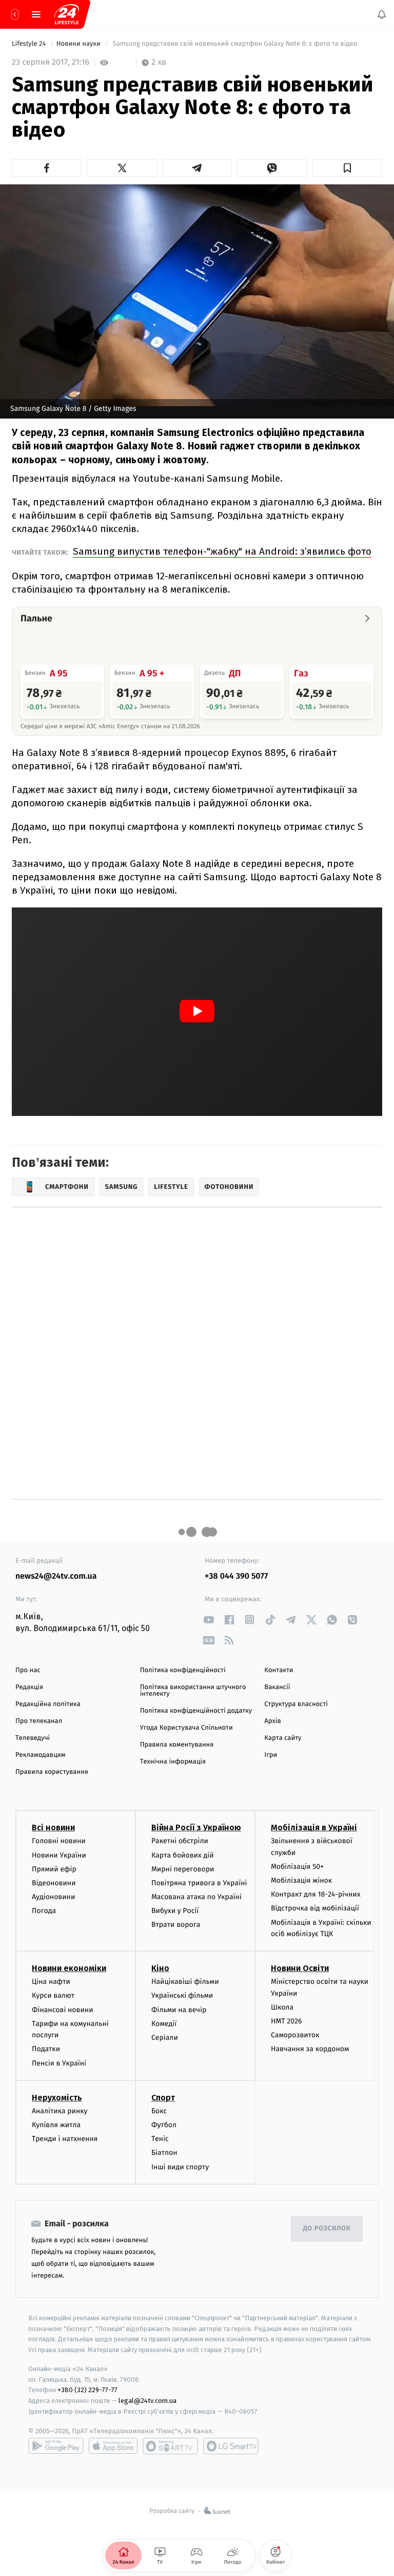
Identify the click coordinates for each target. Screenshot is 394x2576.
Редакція (29, 1687)
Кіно (160, 1969)
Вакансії (277, 1687)
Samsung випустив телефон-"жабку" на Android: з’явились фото (222, 551)
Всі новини (53, 1828)
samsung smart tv (231, 2446)
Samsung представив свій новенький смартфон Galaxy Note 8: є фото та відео (235, 44)
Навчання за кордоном (310, 2049)
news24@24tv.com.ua (56, 1576)
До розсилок (327, 2229)
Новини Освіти (300, 1969)
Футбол (164, 2125)
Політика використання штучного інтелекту (193, 1691)
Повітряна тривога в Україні (199, 1883)
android (56, 2446)
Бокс (159, 2111)
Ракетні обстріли (180, 1841)
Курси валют (53, 1996)
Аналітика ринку (60, 2111)
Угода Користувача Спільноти (186, 1728)
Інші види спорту (180, 2167)
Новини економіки (69, 1969)
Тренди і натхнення (65, 2139)
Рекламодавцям (40, 1755)
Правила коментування (177, 1745)
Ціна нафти (51, 1982)
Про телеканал (39, 1721)
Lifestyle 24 (30, 44)
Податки (46, 2049)
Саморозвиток (295, 2035)
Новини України (59, 1855)
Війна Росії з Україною (196, 1828)
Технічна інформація (173, 1762)
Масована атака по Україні (196, 1897)
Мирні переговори (183, 1869)
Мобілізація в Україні (314, 1828)
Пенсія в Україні (59, 2063)
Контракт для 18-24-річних (316, 1895)
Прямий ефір (54, 1869)
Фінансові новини (63, 2010)
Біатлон (164, 2153)
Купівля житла (56, 2125)
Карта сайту (283, 1738)
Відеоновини (54, 1883)
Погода (44, 1911)
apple (113, 2446)
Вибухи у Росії (175, 1911)
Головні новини (59, 1841)
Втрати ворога (176, 1925)
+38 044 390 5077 (236, 1576)
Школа (282, 2007)
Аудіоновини (53, 1897)
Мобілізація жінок (301, 1880)
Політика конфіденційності (183, 1670)
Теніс (160, 2139)
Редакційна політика (48, 1704)
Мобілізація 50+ (297, 1867)
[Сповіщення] (382, 14)
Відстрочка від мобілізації (315, 1909)
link (209, 1620)
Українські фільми (182, 1996)
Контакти (279, 1670)
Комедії (164, 2024)
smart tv (170, 2446)
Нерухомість (57, 2098)
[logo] (67, 14)
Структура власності (296, 1704)
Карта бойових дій (183, 1855)
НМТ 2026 (287, 2021)
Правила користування (52, 1772)
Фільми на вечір (179, 2010)
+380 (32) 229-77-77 (87, 2390)
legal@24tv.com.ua (147, 2401)
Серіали (165, 2038)
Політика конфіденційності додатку (196, 1711)
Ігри (271, 1755)
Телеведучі (33, 1738)
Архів (272, 1721)
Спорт (163, 2098)
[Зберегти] (347, 168)
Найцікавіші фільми (185, 1982)
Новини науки (80, 44)
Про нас (28, 1670)
